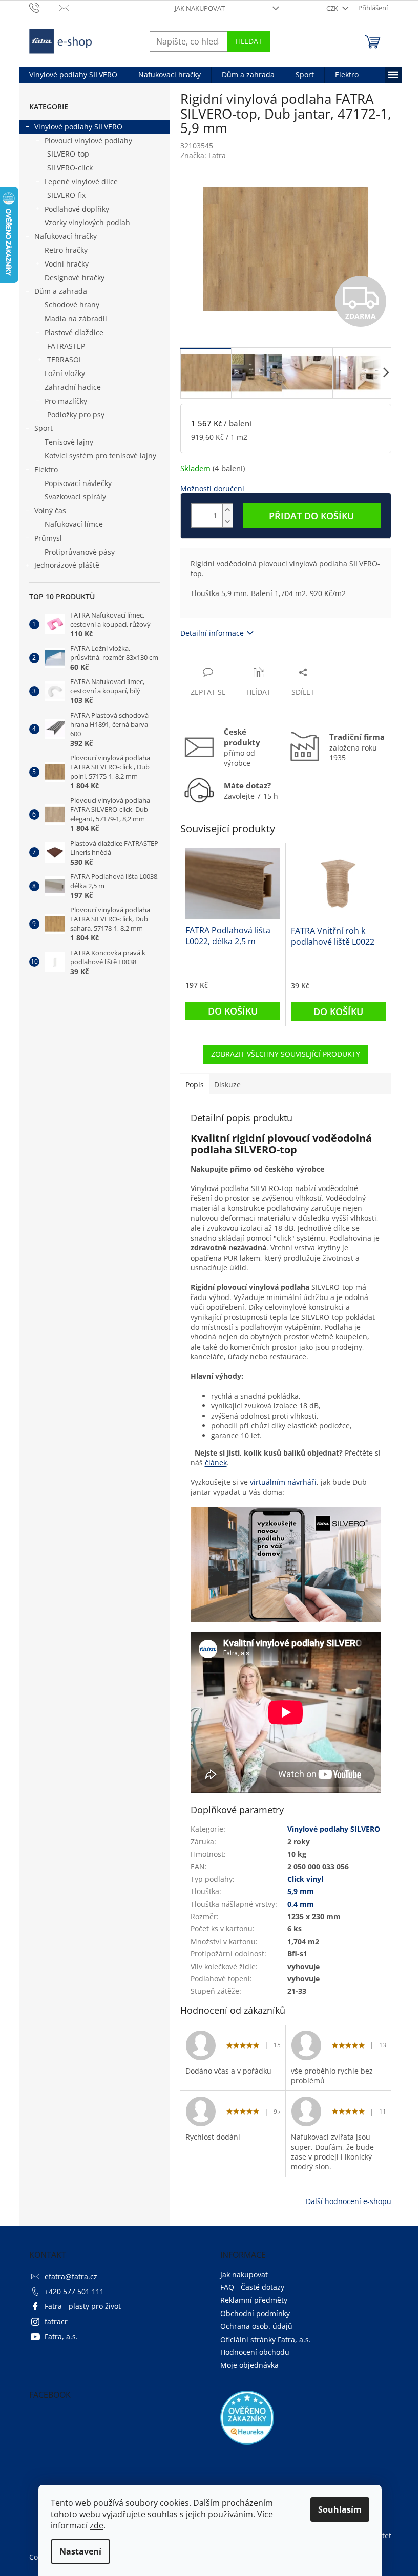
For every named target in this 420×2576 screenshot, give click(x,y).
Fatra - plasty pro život (83, 2306)
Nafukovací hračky (66, 236)
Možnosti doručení (212, 488)
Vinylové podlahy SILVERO (78, 127)
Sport (44, 428)
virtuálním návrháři (283, 1482)
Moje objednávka (249, 2365)
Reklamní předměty (254, 2300)
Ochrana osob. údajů (256, 2326)
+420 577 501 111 (74, 2291)
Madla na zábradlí (76, 318)
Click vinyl (305, 1879)
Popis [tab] (195, 1084)
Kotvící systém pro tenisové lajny (100, 456)
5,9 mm (301, 1891)
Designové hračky (75, 278)
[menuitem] (73, 75)
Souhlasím (340, 2509)
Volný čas (50, 510)
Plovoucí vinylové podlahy (88, 140)
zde (97, 2525)
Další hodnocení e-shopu (349, 2201)
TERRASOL (65, 359)
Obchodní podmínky (255, 2313)
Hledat (249, 41)
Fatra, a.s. (61, 2336)
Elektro (46, 469)
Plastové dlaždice (74, 332)
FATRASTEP (66, 346)
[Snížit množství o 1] (227, 522)
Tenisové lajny (69, 442)
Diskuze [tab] (227, 1084)
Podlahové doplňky (77, 209)
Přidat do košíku (311, 516)
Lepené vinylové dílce (81, 181)
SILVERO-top (68, 154)
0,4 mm (301, 1904)
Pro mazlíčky (66, 401)
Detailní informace (212, 633)
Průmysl (48, 538)
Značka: (203, 155)
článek (216, 1462)
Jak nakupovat (200, 8)
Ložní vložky (65, 373)
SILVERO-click (70, 168)
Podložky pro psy (76, 415)
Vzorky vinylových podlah (87, 222)
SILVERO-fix (66, 195)
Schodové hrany (72, 305)
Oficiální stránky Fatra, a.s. (266, 2339)
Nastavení (80, 2551)
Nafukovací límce (74, 524)
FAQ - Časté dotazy (252, 2287)
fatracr (56, 2321)
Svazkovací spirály (75, 497)
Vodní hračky (67, 264)
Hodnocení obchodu (255, 2352)
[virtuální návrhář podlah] (286, 1563)
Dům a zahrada (61, 291)
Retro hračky (66, 250)
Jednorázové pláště (67, 565)
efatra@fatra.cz (71, 2276)
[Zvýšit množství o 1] (227, 510)
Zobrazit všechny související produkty (286, 1054)
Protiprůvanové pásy (80, 552)
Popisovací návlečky (78, 483)
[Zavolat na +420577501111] (44, 7)
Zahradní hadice (73, 387)
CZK (333, 8)
